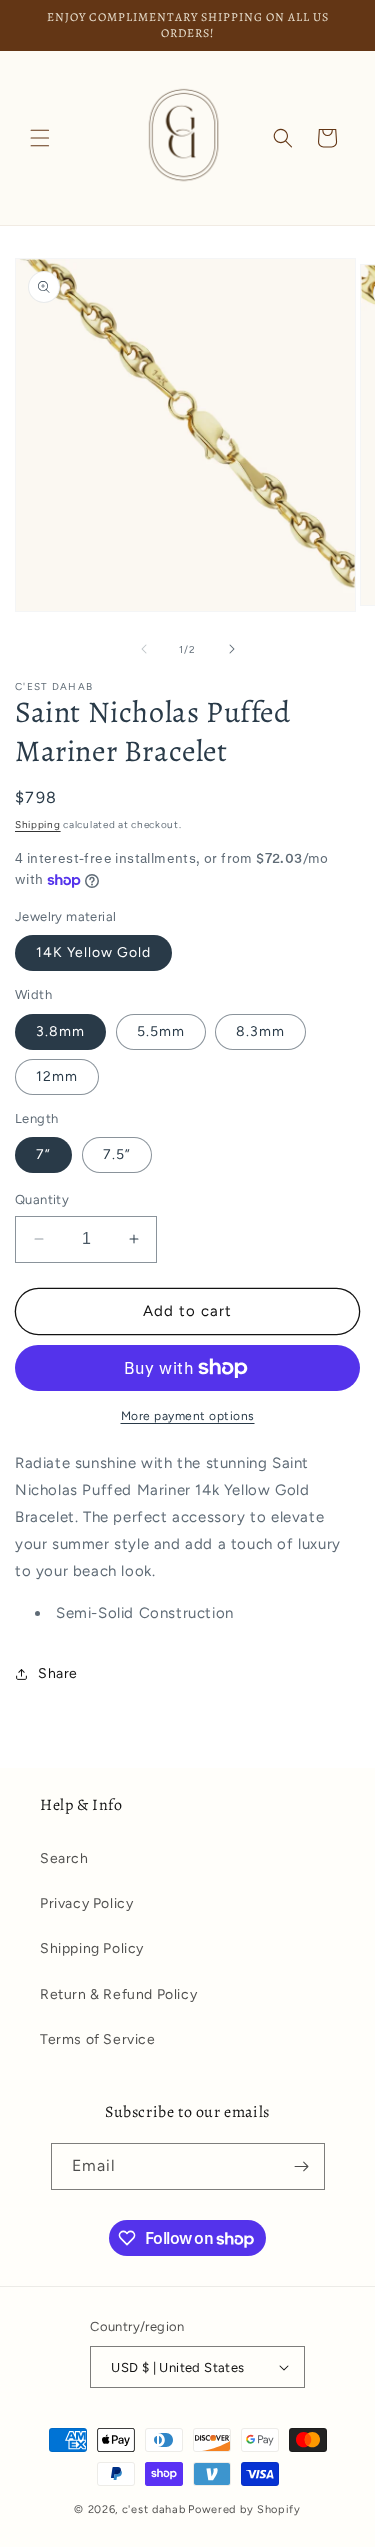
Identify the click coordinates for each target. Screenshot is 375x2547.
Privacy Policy (86, 1903)
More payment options (188, 1416)
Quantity (42, 1199)
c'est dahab (154, 2509)
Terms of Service (98, 2039)
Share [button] (58, 1673)
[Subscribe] (302, 2166)
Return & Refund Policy (118, 1994)
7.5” (117, 1154)
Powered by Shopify (244, 2509)
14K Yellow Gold (93, 952)
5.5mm (161, 1031)
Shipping (38, 824)
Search (64, 1858)
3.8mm (60, 1031)
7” (43, 1154)
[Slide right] (232, 649)
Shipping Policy (92, 1948)
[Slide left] (144, 649)
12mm (57, 1076)
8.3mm (260, 1031)
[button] (40, 138)
